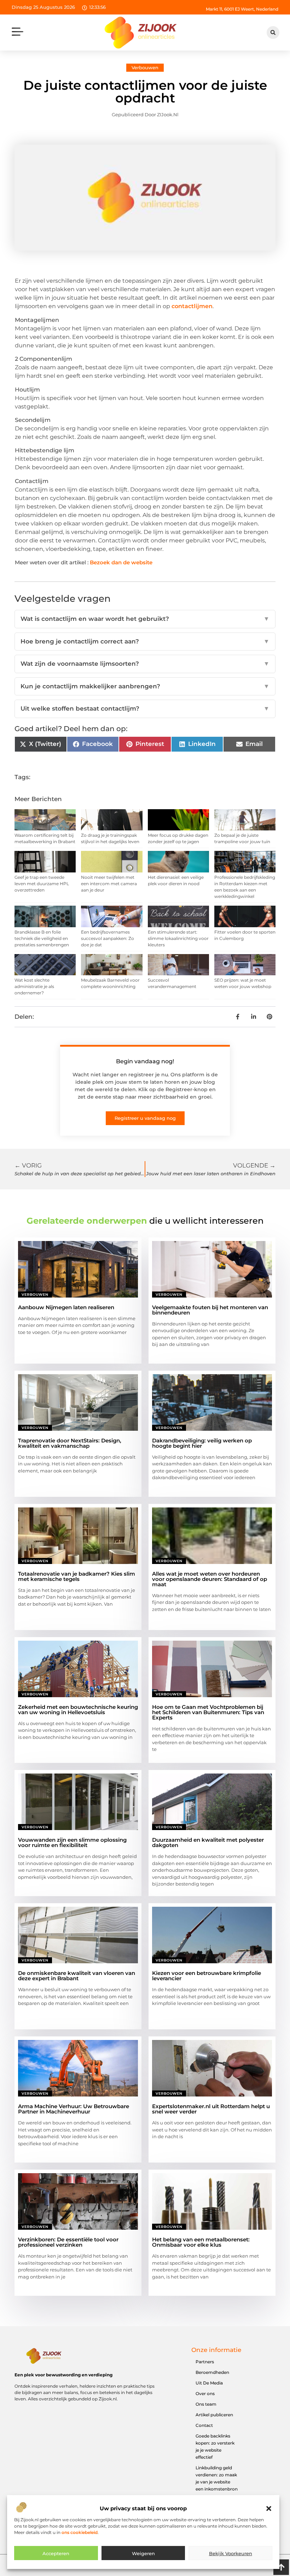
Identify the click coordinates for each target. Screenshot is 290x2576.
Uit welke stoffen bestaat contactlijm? (145, 708)
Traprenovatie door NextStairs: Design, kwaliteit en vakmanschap (70, 1443)
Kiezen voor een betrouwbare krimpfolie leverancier (207, 1976)
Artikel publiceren (214, 2415)
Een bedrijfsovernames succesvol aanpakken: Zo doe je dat (108, 938)
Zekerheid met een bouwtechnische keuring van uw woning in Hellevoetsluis (78, 1710)
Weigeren (143, 2553)
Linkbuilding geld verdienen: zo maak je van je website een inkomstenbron (217, 2478)
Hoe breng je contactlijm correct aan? (145, 641)
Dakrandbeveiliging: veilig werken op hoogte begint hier (202, 1443)
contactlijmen (192, 306)
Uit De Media (209, 2383)
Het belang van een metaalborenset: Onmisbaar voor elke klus (201, 2242)
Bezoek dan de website (121, 562)
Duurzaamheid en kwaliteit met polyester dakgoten (208, 1842)
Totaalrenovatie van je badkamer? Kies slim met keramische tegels (77, 1576)
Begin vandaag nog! (145, 1061)
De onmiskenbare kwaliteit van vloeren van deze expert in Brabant (77, 1976)
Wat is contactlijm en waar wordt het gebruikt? (145, 619)
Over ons (205, 2393)
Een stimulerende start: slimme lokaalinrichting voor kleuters (178, 938)
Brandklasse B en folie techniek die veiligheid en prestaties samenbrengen (42, 938)
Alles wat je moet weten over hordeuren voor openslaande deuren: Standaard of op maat (210, 1579)
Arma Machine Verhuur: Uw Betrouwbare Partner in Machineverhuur (74, 2109)
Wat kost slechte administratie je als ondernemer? (34, 986)
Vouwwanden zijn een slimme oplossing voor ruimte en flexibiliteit (72, 1842)
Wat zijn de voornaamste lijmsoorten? (145, 664)
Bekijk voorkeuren (231, 2553)
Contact (204, 2425)
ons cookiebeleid (80, 2532)
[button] (269, 2509)
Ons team (206, 2404)
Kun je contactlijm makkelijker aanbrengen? (145, 686)
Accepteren (56, 2553)
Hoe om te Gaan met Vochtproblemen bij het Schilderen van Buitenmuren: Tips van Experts (208, 1712)
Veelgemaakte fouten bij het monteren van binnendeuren (210, 1310)
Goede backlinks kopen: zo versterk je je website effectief (215, 2446)
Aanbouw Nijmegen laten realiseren (66, 1307)
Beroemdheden (212, 2372)
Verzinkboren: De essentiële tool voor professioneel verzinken (68, 2242)
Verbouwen (145, 67)
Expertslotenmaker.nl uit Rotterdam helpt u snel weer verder (211, 2109)
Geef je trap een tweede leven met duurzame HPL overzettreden (42, 884)
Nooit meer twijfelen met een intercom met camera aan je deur (109, 884)
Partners (205, 2362)
